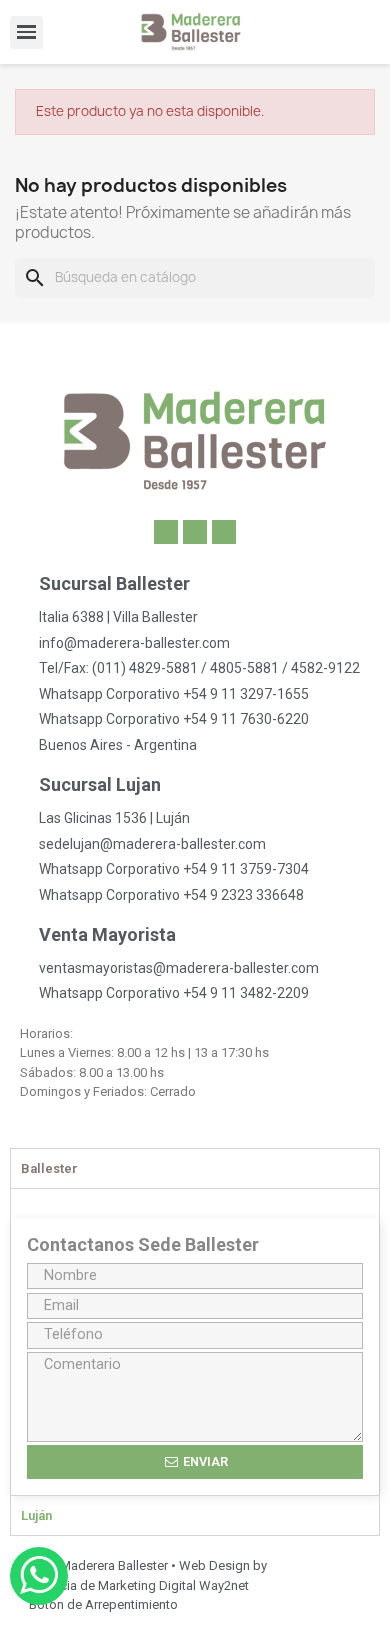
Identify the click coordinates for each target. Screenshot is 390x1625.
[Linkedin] (166, 532)
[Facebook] (195, 532)
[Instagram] (224, 532)
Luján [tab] (36, 1515)
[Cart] (377, 32)
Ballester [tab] (49, 1168)
